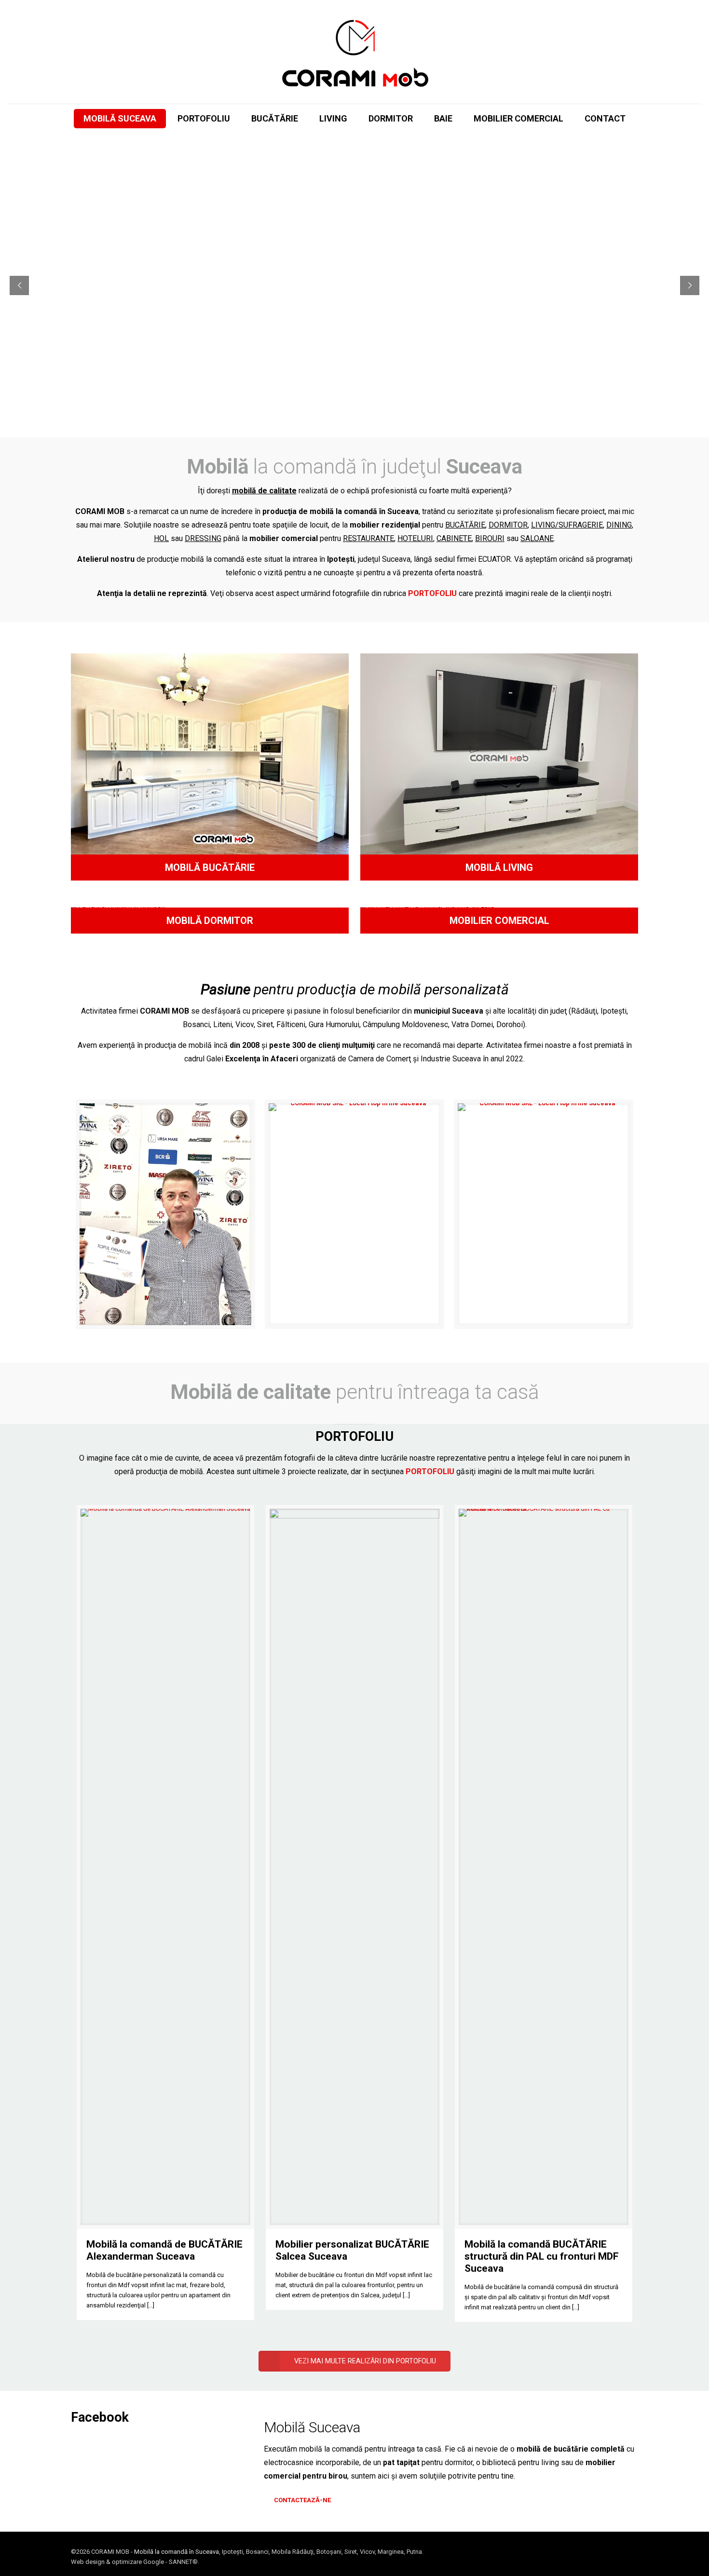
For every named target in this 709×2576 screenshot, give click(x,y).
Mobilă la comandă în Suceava (177, 2552)
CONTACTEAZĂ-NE (302, 2500)
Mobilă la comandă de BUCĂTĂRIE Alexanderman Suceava (164, 2250)
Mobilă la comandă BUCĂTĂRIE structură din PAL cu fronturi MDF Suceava (542, 2256)
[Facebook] (603, 2551)
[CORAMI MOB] (354, 52)
